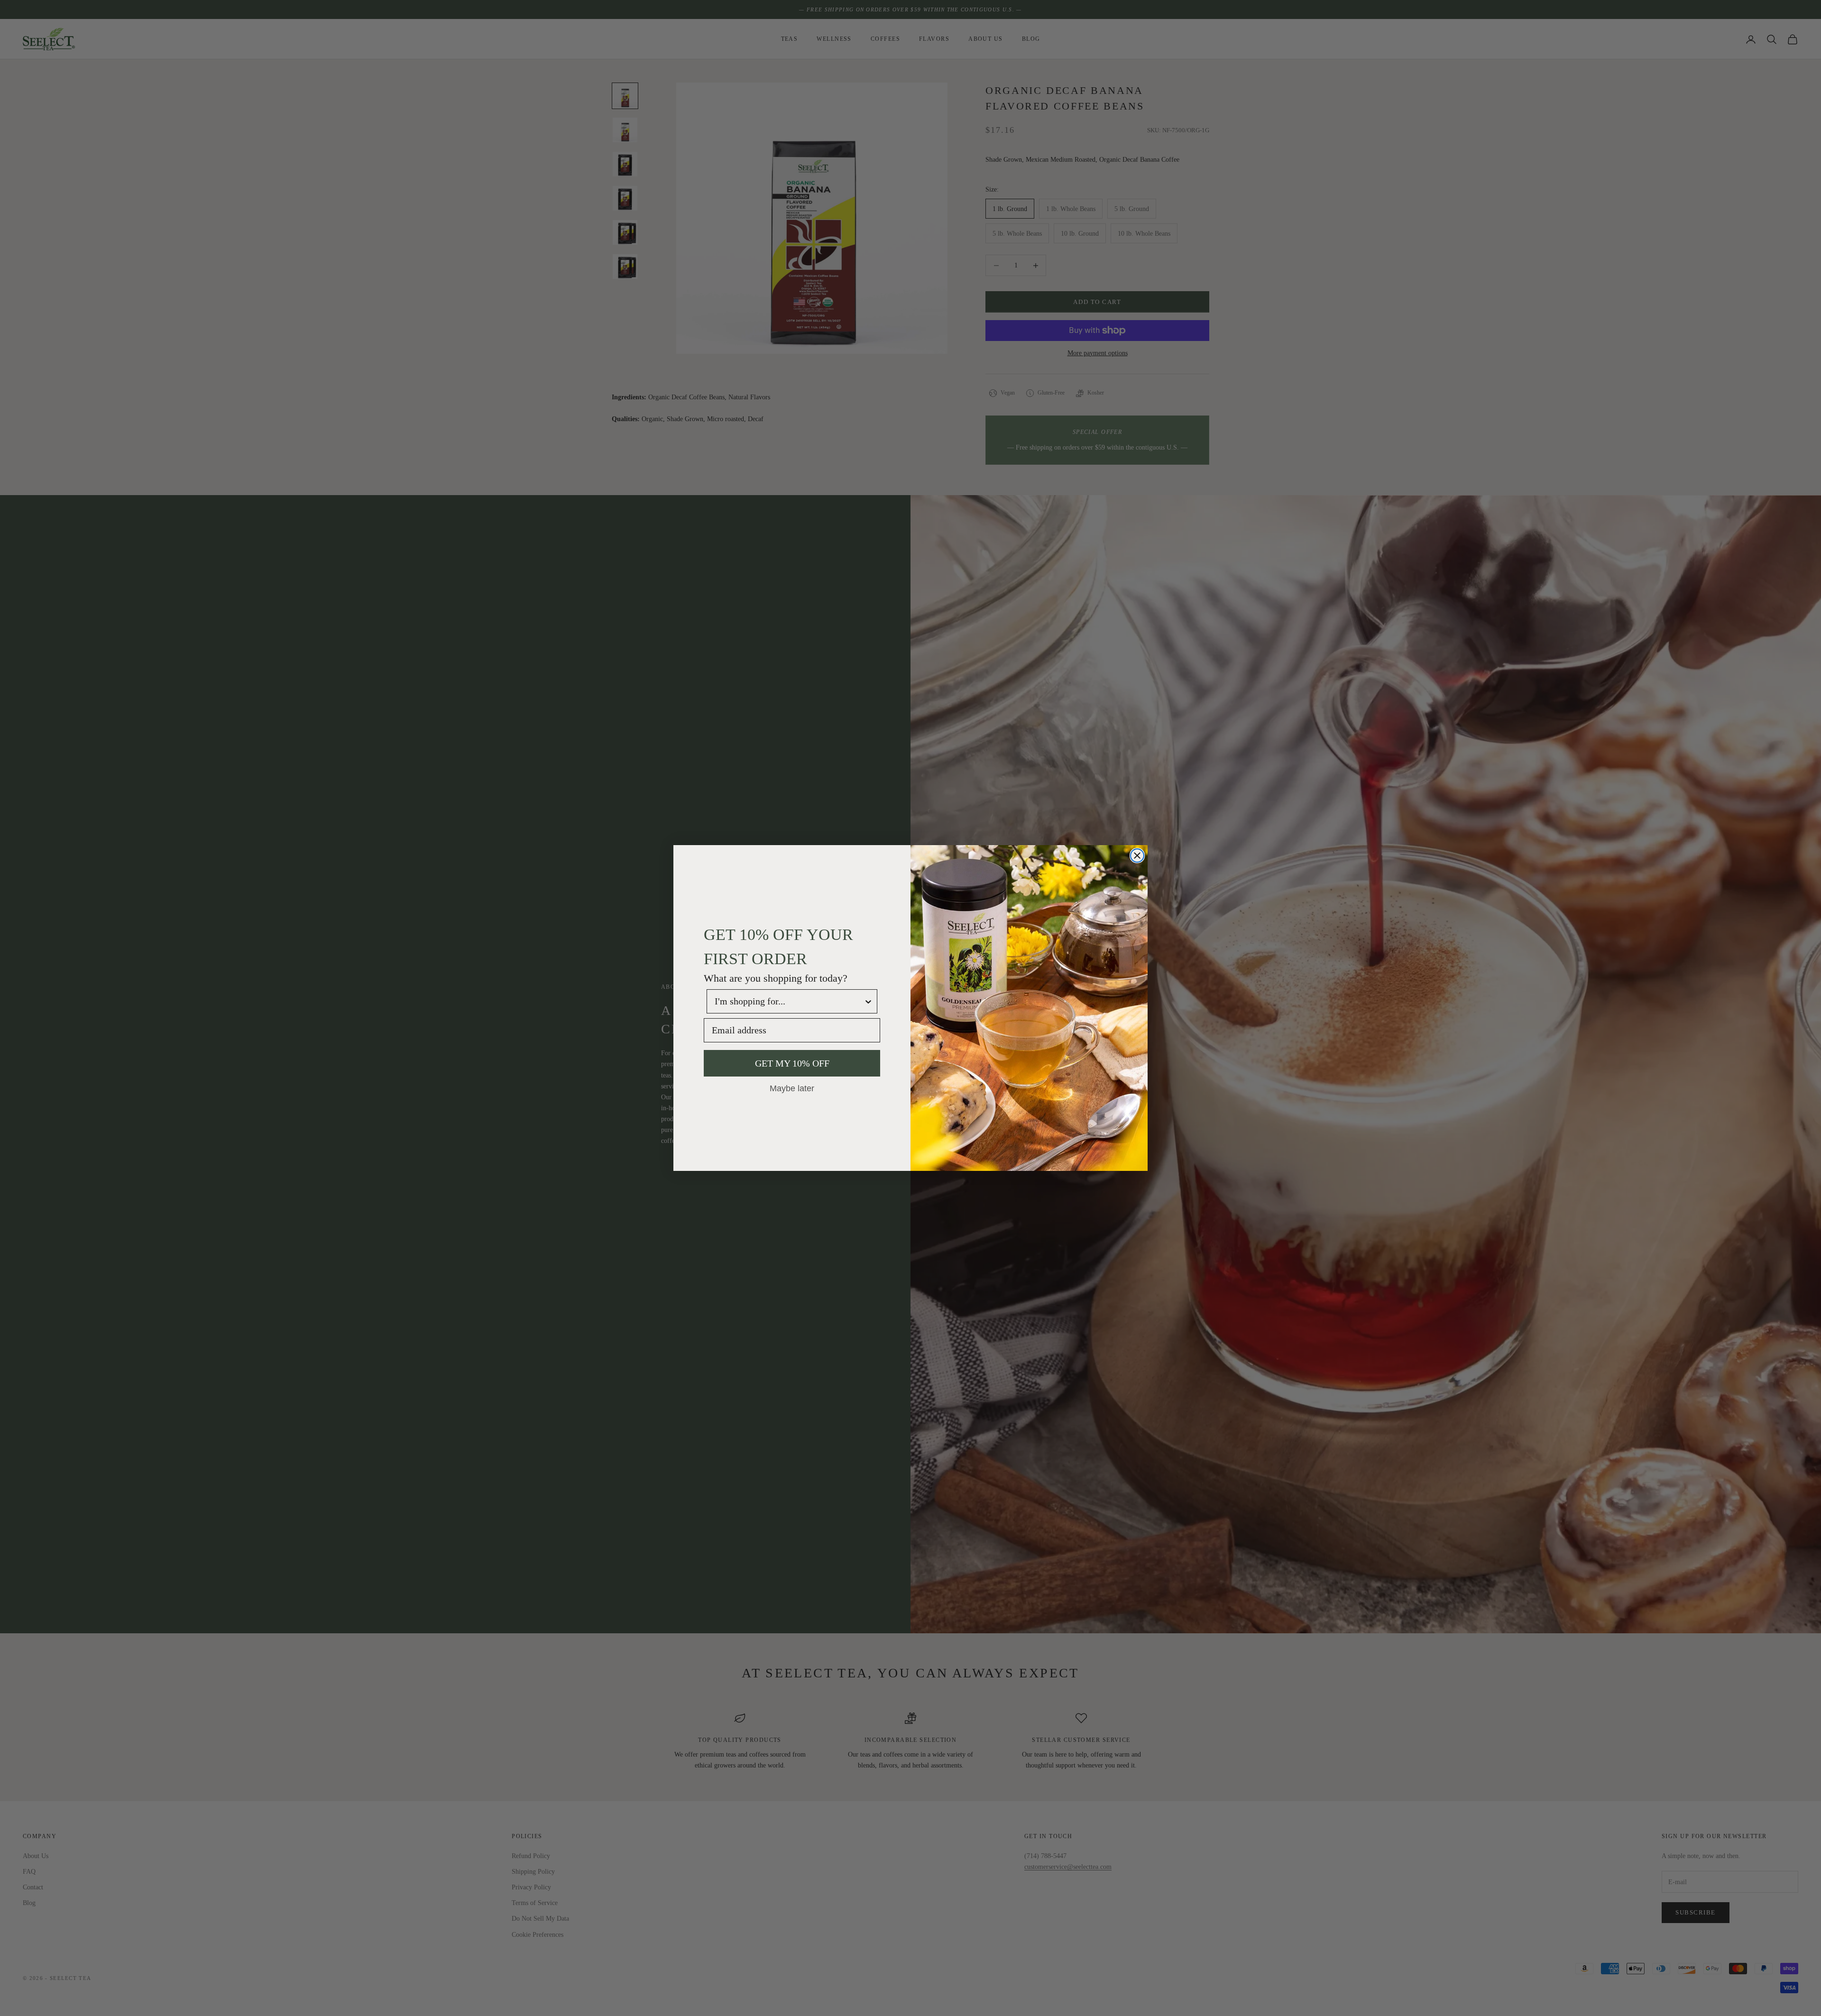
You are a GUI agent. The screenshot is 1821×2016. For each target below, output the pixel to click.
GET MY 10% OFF (792, 1063)
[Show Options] (868, 1001)
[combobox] (789, 1001)
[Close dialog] (1137, 856)
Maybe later (792, 1088)
